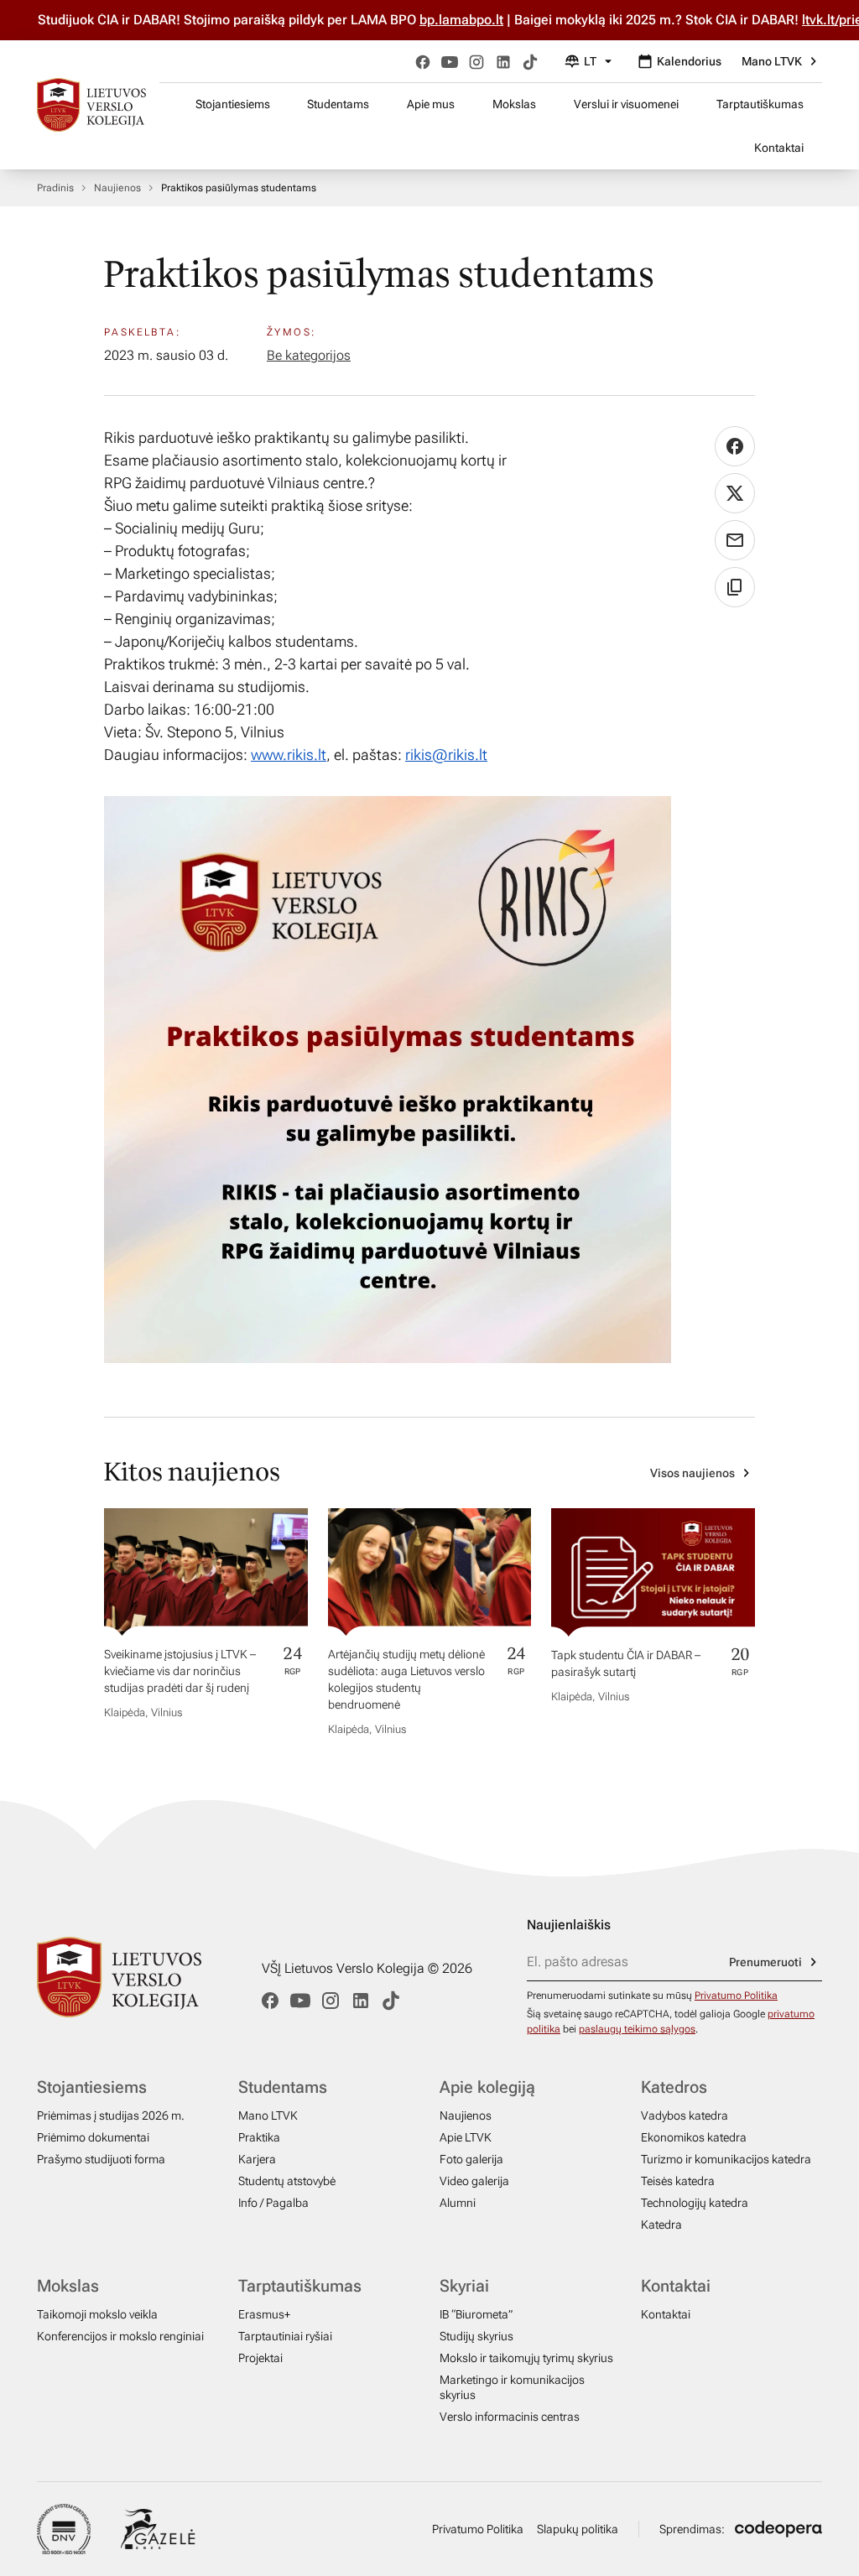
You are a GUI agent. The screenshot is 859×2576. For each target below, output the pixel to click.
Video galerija (474, 2181)
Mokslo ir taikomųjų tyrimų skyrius (526, 2358)
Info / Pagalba (273, 2203)
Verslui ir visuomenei (626, 104)
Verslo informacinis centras (510, 2417)
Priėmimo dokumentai (93, 2137)
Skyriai (464, 2286)
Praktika (259, 2137)
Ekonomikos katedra (694, 2137)
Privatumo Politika (736, 1996)
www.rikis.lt (289, 755)
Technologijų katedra (695, 2203)
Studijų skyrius (476, 2336)
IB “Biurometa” (476, 2314)
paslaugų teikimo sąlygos (637, 2029)
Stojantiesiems (233, 104)
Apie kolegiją (487, 2087)
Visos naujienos (692, 1473)
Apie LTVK (466, 2137)
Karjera (257, 2159)
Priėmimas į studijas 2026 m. (111, 2115)
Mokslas (514, 104)
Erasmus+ (264, 2314)
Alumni (458, 2203)
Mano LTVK (772, 61)
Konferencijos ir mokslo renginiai (120, 2336)
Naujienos (117, 188)
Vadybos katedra (685, 2115)
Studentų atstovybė (287, 2181)
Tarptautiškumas (760, 104)
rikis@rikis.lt (446, 755)
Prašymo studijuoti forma (101, 2159)
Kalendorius (689, 61)
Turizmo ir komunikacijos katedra (726, 2159)
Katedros (674, 2087)
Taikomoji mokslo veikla (97, 2314)
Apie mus (431, 104)
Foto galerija (471, 2159)
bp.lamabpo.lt (424, 20)
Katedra (661, 2225)
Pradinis (55, 188)
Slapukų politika (578, 2529)
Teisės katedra (678, 2181)
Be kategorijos (309, 355)
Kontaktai (779, 148)
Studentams (338, 104)
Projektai (260, 2358)
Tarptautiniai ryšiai (285, 2336)
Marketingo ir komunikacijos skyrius (512, 2387)
